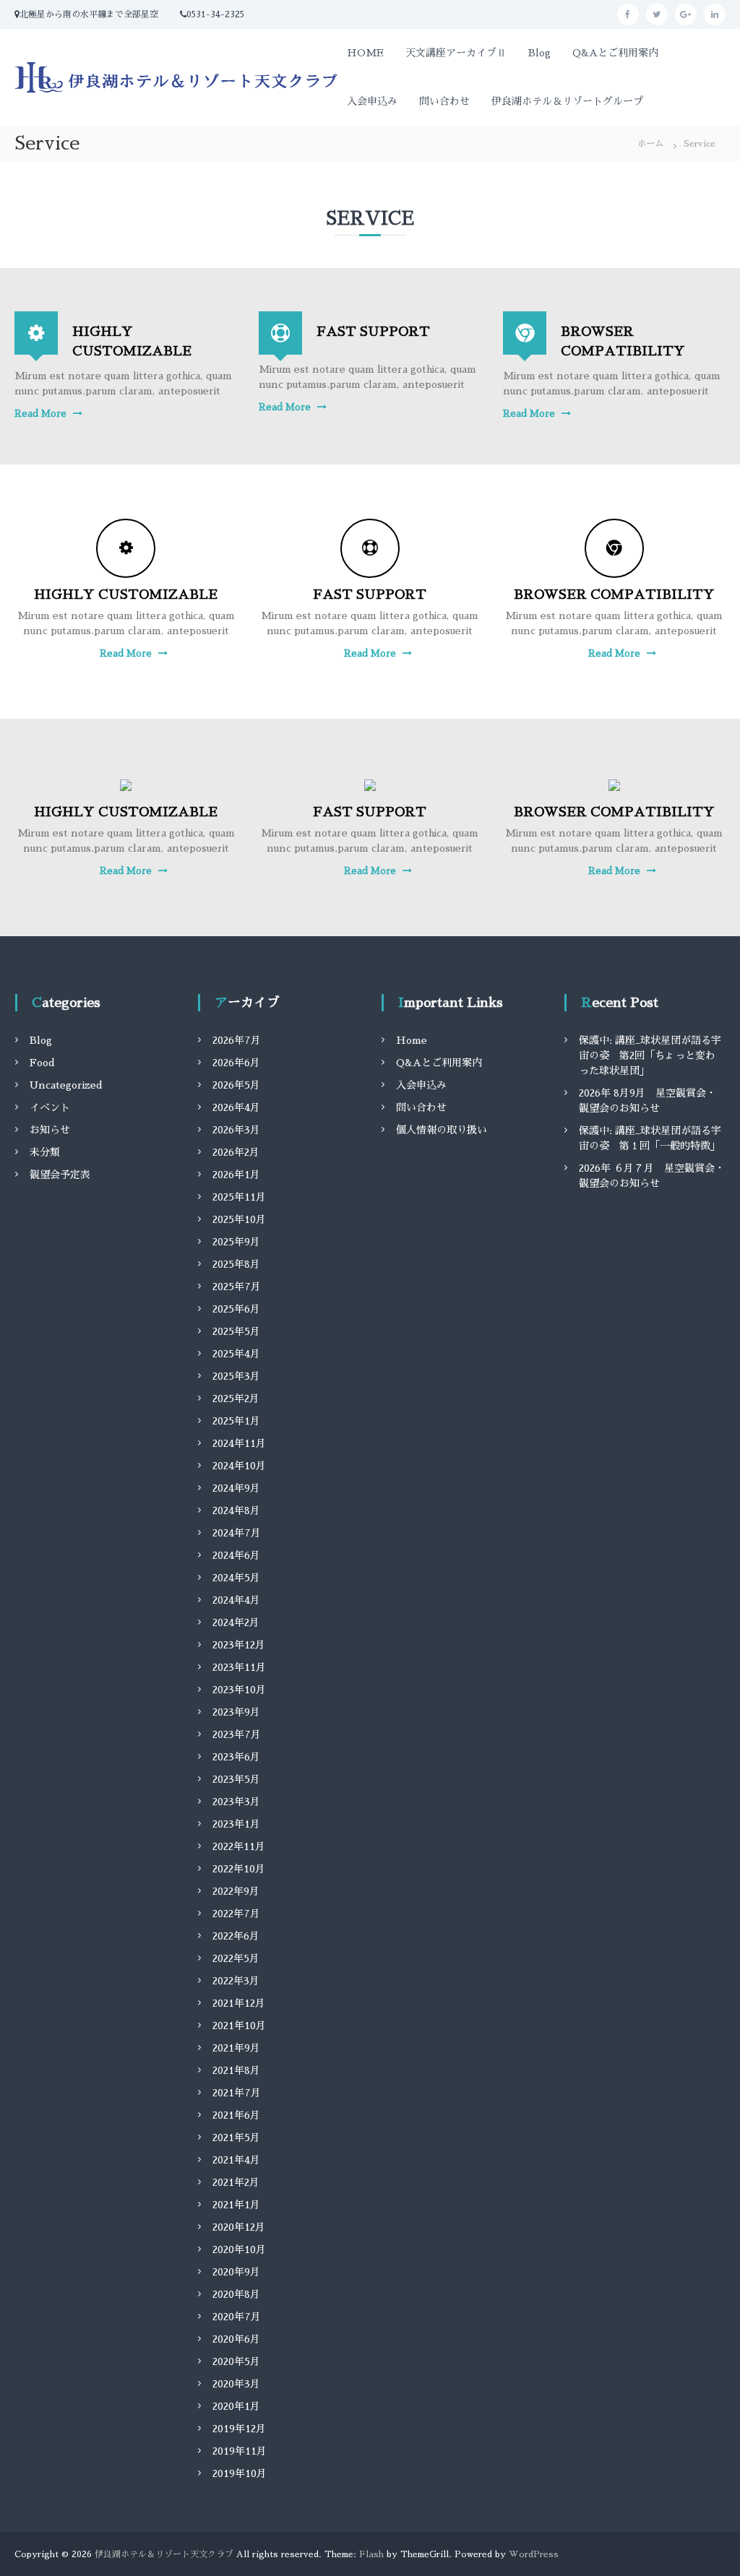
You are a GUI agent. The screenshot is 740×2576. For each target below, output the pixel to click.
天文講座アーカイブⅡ (456, 53)
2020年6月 (236, 2339)
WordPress (534, 2554)
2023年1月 (236, 1824)
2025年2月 (236, 1399)
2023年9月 (236, 1712)
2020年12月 (239, 2227)
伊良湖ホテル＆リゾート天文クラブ (164, 2554)
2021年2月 (236, 2182)
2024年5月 (236, 1578)
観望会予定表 (60, 1175)
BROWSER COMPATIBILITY (614, 595)
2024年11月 (239, 1443)
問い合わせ (444, 101)
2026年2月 (236, 1152)
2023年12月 (239, 1645)
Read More (40, 414)
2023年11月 (239, 1667)
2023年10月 (239, 1690)
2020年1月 (236, 2406)
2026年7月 (237, 1040)
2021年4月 (236, 2160)
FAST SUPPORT (373, 332)
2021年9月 (236, 2048)
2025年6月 (236, 1309)
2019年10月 (240, 2473)
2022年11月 (239, 1846)
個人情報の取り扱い (442, 1130)
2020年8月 (236, 2294)
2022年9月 (236, 1891)
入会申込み (372, 101)
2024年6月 (236, 1555)
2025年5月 (236, 1331)
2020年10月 (239, 2249)
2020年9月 (236, 2272)
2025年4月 (236, 1354)
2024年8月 (236, 1510)
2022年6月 (236, 1936)
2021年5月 (236, 2138)
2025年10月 (239, 1219)
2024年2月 (236, 1622)
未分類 (45, 1152)
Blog (539, 53)
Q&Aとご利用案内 (615, 53)
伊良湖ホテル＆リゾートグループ (567, 101)
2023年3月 (236, 1802)
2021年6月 (236, 2115)
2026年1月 (236, 1175)
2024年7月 (237, 1533)
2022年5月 (236, 1958)
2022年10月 (239, 1869)
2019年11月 (240, 2451)
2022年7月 (236, 1914)
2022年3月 (236, 1981)
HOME (365, 53)
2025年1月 (236, 1421)
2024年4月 (236, 1600)
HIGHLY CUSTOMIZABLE (126, 595)
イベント (50, 1107)
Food (42, 1063)
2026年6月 (236, 1063)
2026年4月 (236, 1107)
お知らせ (50, 1130)
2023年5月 (236, 1779)
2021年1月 (236, 2205)
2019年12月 (239, 2429)
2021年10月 (239, 2026)
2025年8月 (236, 1264)
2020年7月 (237, 2317)
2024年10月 (239, 1466)
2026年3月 (236, 1130)
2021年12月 (239, 2003)
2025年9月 (236, 1242)
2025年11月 (239, 1197)
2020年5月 (236, 2361)
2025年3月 (236, 1376)
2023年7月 (237, 1734)
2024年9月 (236, 1488)
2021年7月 (237, 2093)
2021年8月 (236, 2070)
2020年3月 (236, 2384)
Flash (371, 2554)
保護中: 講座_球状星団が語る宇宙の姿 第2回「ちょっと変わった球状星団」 (650, 1055)
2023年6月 (236, 1757)
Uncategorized (66, 1085)
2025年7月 (237, 1287)
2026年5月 (236, 1085)
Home (412, 1040)
